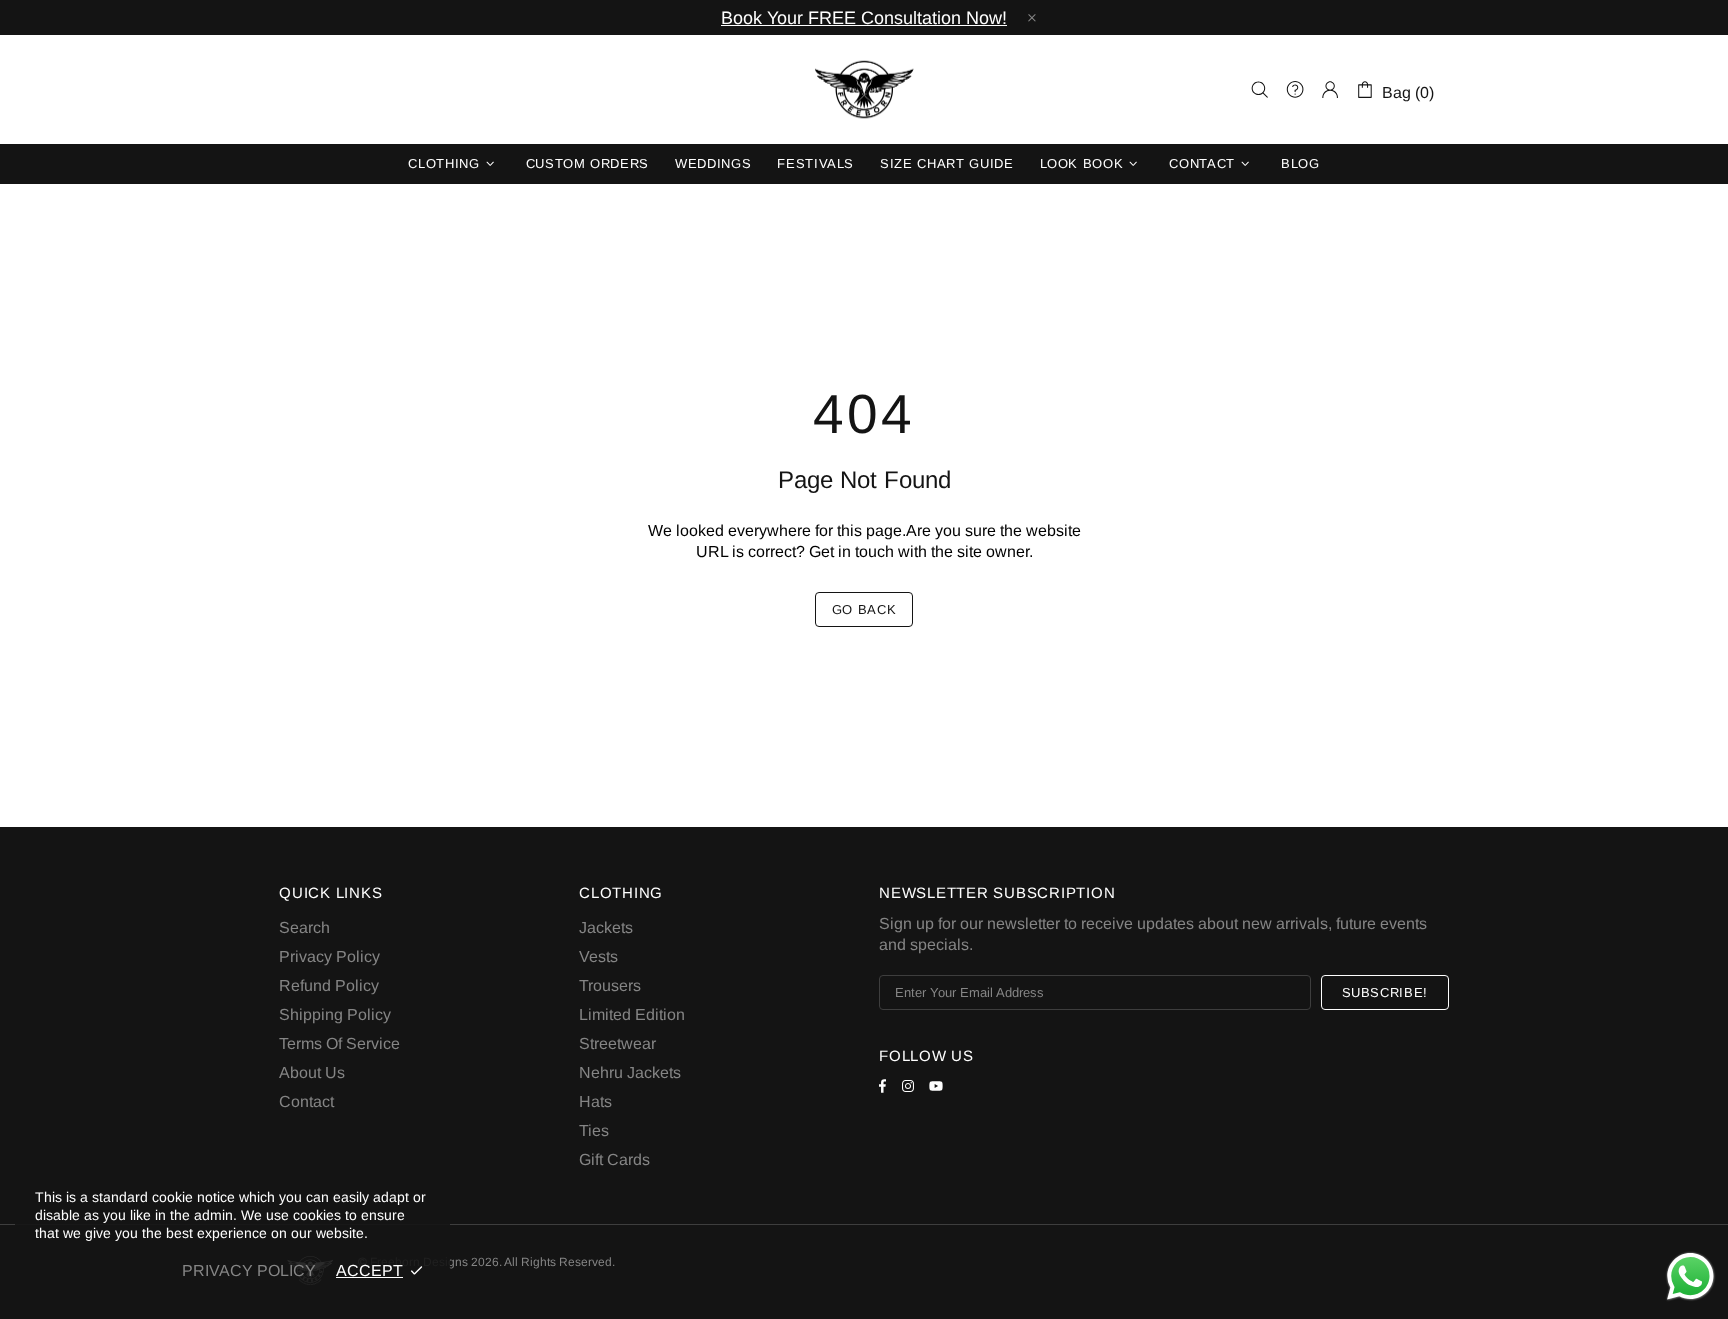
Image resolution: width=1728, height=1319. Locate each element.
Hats (595, 1101)
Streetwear (617, 1043)
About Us (312, 1072)
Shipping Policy (335, 1014)
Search (304, 927)
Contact (306, 1101)
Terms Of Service (339, 1043)
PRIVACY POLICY (249, 1270)
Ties (594, 1130)
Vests (598, 956)
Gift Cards (614, 1159)
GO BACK (864, 609)
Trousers (610, 985)
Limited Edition (632, 1014)
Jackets (606, 927)
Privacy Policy (329, 956)
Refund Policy (329, 985)
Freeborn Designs (864, 89)
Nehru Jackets (630, 1072)
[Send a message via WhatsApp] (1690, 1276)
